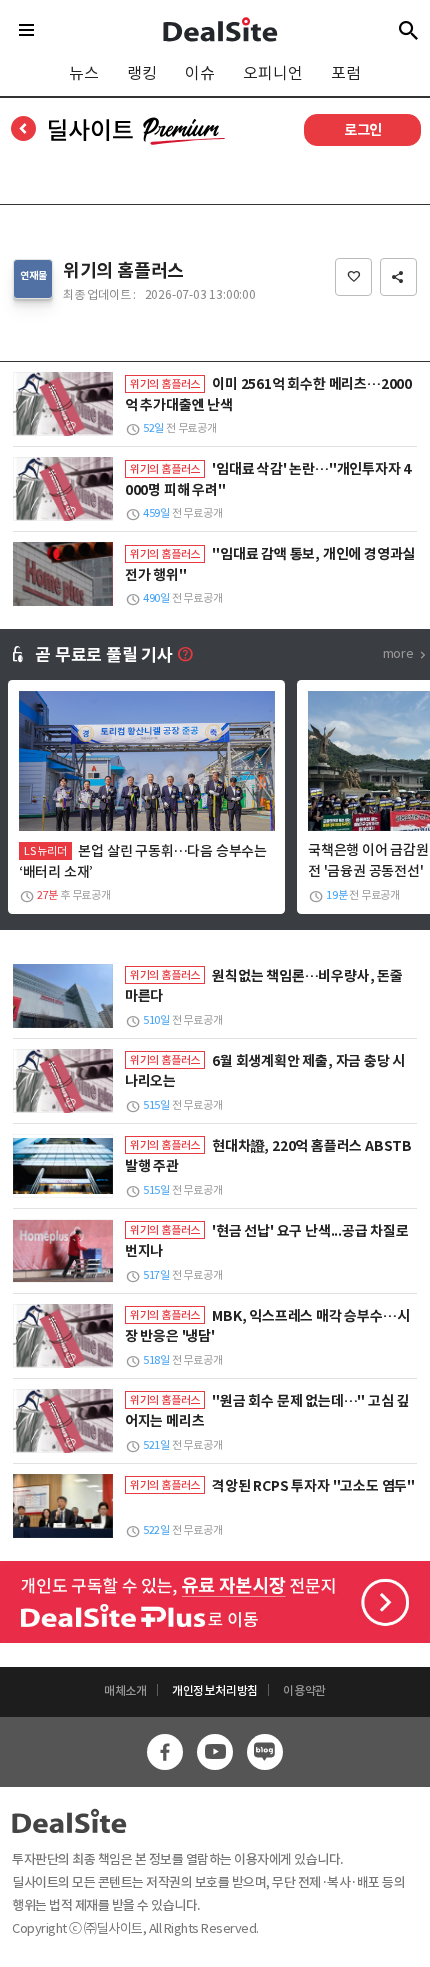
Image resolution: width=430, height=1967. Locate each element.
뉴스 (84, 73)
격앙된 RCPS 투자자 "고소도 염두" (313, 1485)
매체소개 (125, 1690)
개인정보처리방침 (215, 1690)
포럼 (346, 73)
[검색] (408, 30)
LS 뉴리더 (45, 851)
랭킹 (142, 73)
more (398, 653)
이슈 (200, 73)
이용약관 (304, 1690)
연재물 (33, 275)
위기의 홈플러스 (123, 270)
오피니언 (272, 73)
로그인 (363, 130)
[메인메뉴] (26, 30)
